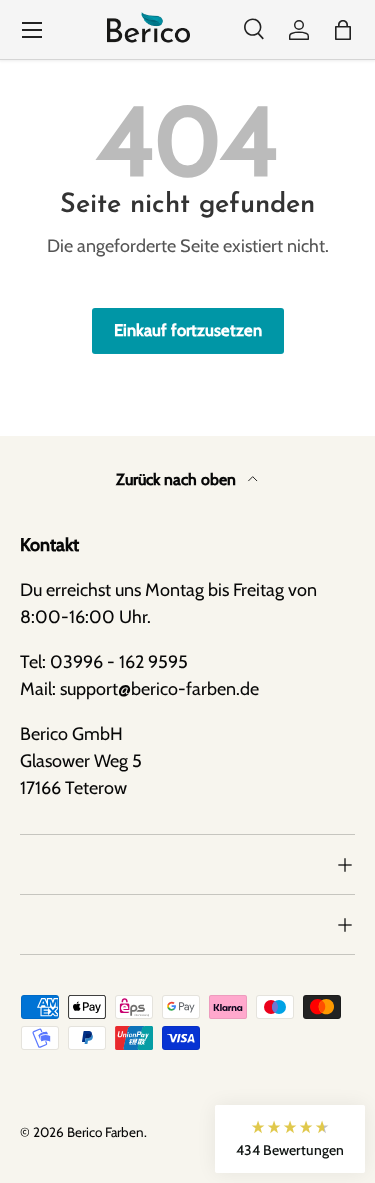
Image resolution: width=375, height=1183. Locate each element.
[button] (343, 30)
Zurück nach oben (178, 479)
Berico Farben (105, 1132)
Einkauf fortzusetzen (188, 330)
